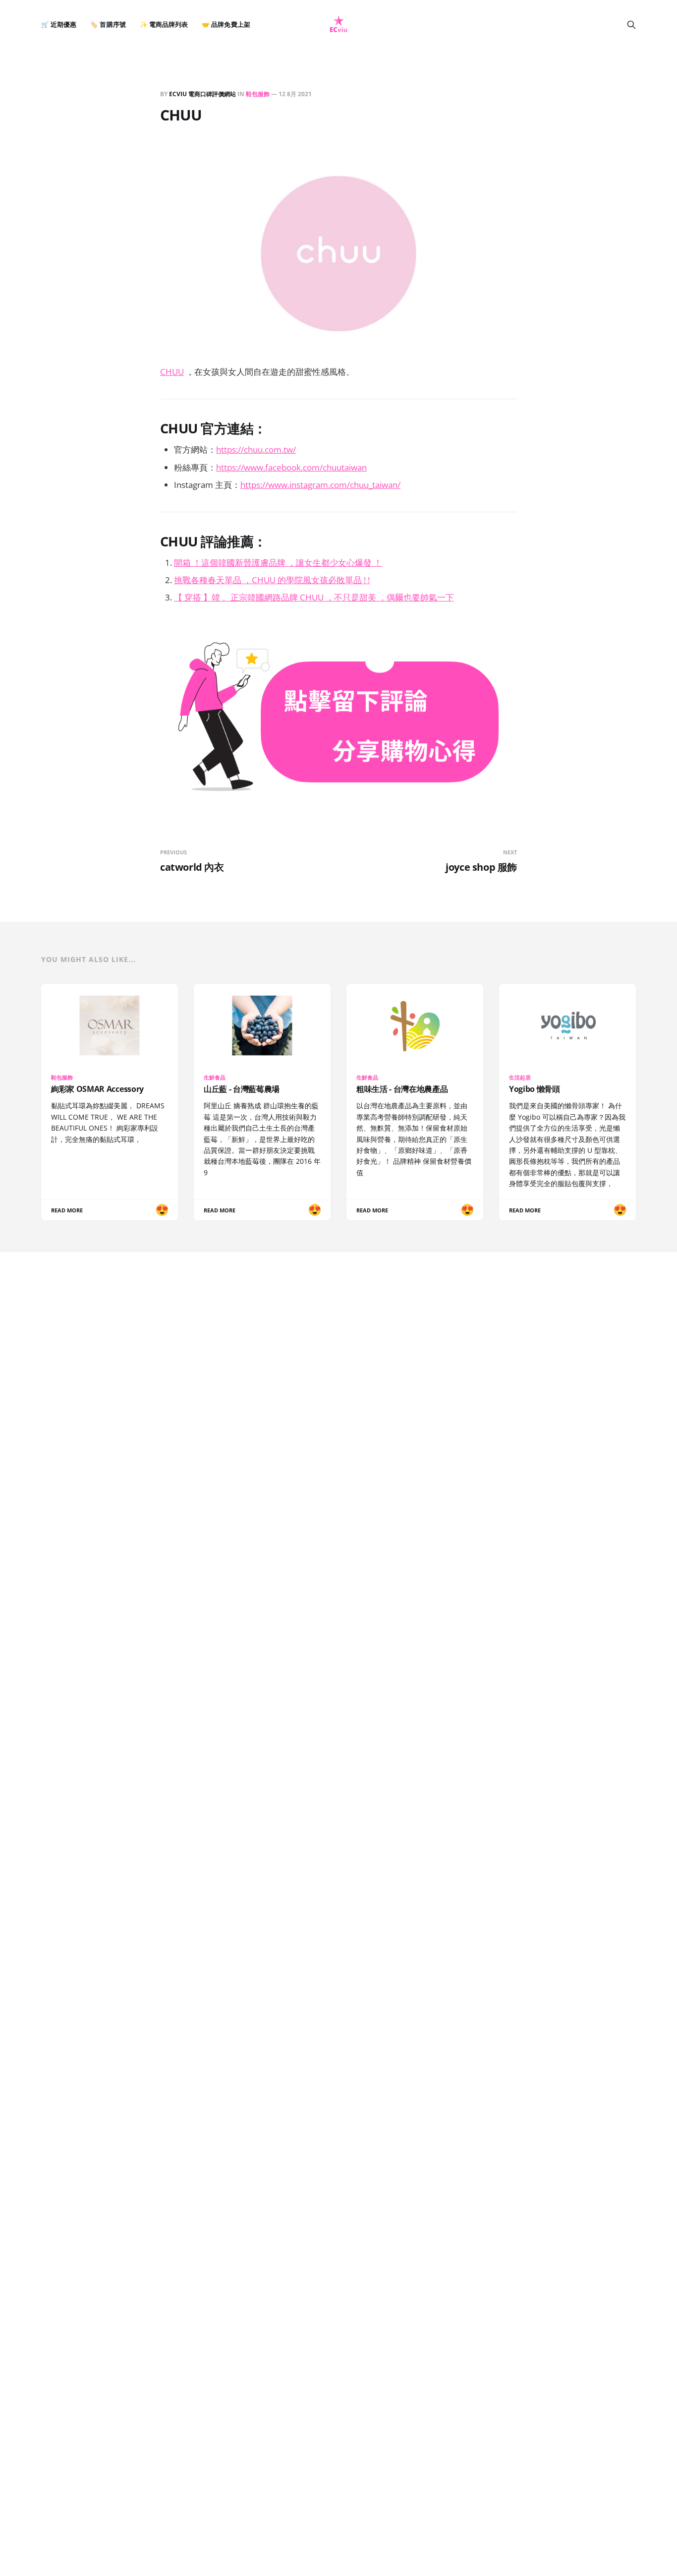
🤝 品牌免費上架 (226, 25)
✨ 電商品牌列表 (164, 25)
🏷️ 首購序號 (108, 25)
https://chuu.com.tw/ (256, 449)
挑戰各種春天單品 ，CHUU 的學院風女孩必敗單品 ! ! (272, 580)
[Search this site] (631, 25)
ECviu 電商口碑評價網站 (202, 94)
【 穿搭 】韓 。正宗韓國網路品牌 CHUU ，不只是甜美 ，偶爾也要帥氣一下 (314, 597)
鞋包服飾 (258, 94)
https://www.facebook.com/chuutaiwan (291, 467)
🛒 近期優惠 (59, 25)
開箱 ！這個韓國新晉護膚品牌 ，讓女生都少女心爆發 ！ (278, 563)
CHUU (172, 372)
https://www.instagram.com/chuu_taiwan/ (320, 485)
